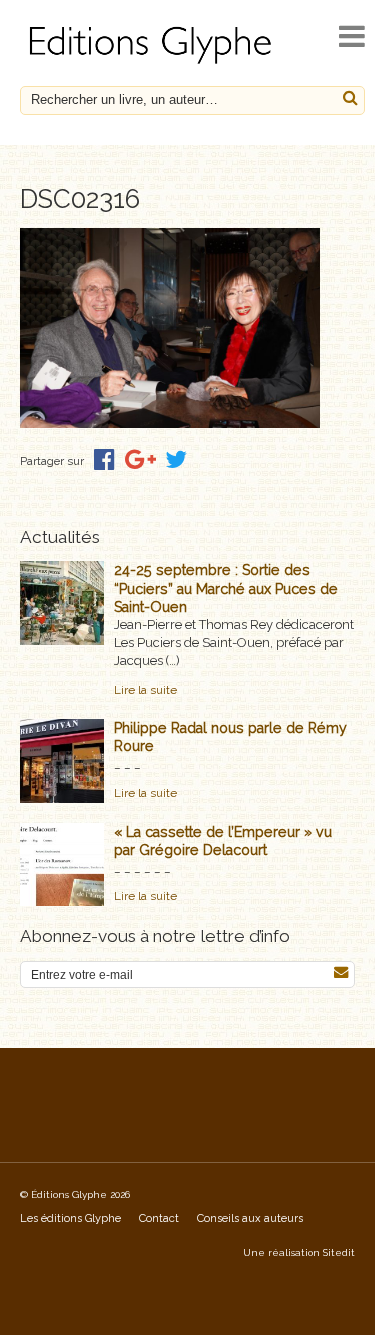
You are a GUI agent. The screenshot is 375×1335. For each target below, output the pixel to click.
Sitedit (339, 1252)
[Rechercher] (350, 98)
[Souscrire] (341, 972)
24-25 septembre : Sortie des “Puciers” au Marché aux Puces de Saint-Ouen (226, 588)
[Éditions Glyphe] (153, 63)
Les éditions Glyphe (70, 1218)
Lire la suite (145, 690)
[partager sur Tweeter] (176, 459)
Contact (159, 1218)
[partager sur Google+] (140, 459)
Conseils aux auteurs (250, 1218)
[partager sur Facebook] (104, 459)
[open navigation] (352, 36)
